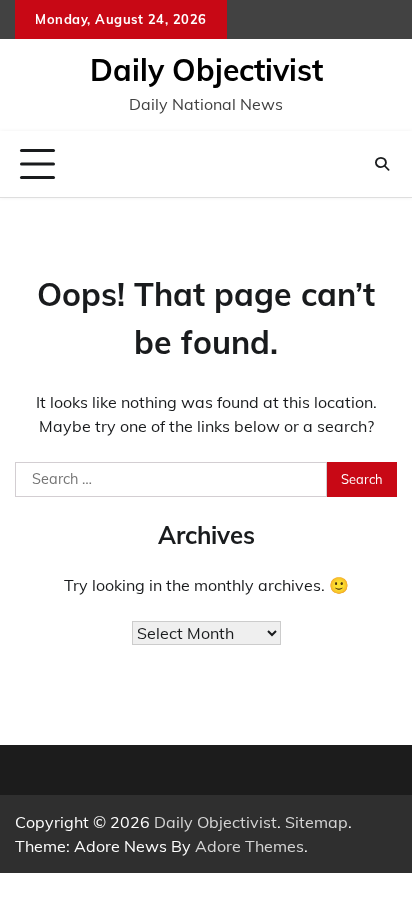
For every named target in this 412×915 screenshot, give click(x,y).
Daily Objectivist (206, 70)
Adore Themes (249, 846)
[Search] (382, 164)
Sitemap (316, 822)
